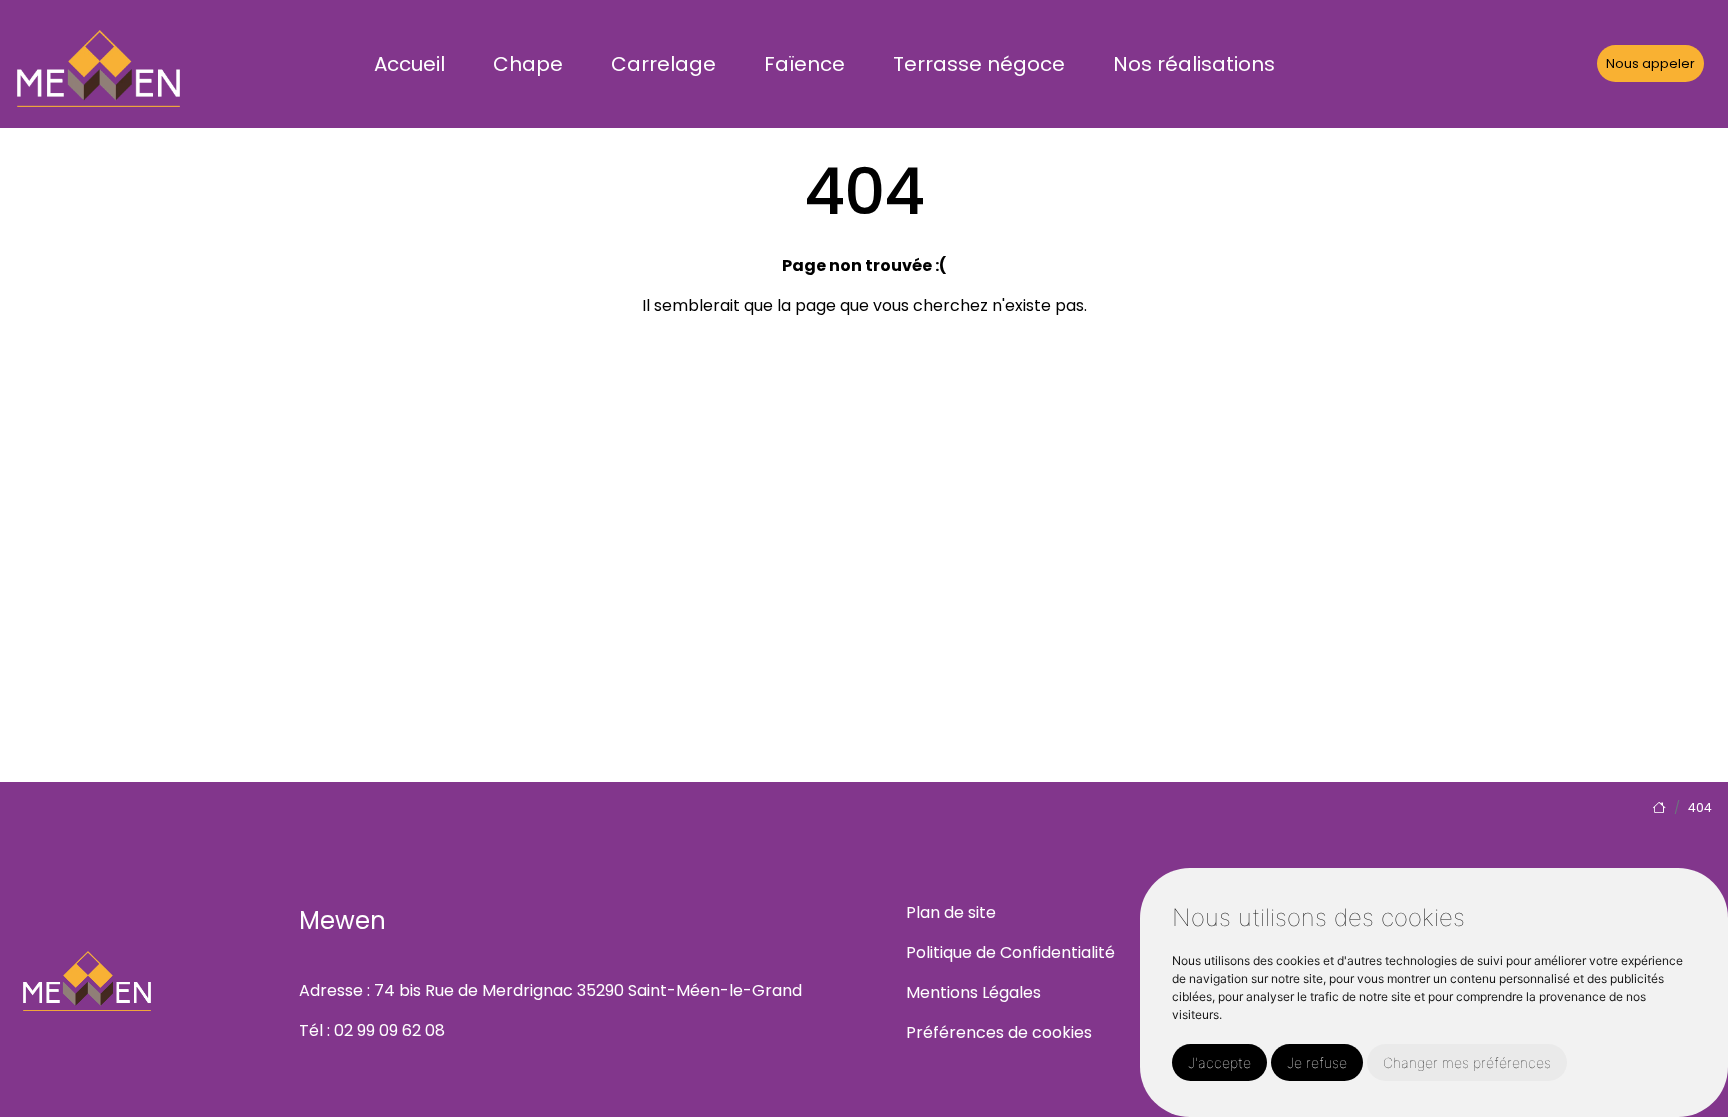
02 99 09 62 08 (389, 1030)
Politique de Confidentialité (1010, 952)
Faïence (804, 64)
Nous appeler (1650, 63)
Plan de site (951, 912)
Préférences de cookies (999, 1032)
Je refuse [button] (1317, 1062)
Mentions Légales (973, 992)
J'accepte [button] (1219, 1062)
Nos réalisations (1194, 64)
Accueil (409, 64)
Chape (528, 64)
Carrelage (663, 64)
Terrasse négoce (979, 64)
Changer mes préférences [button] (1467, 1062)
